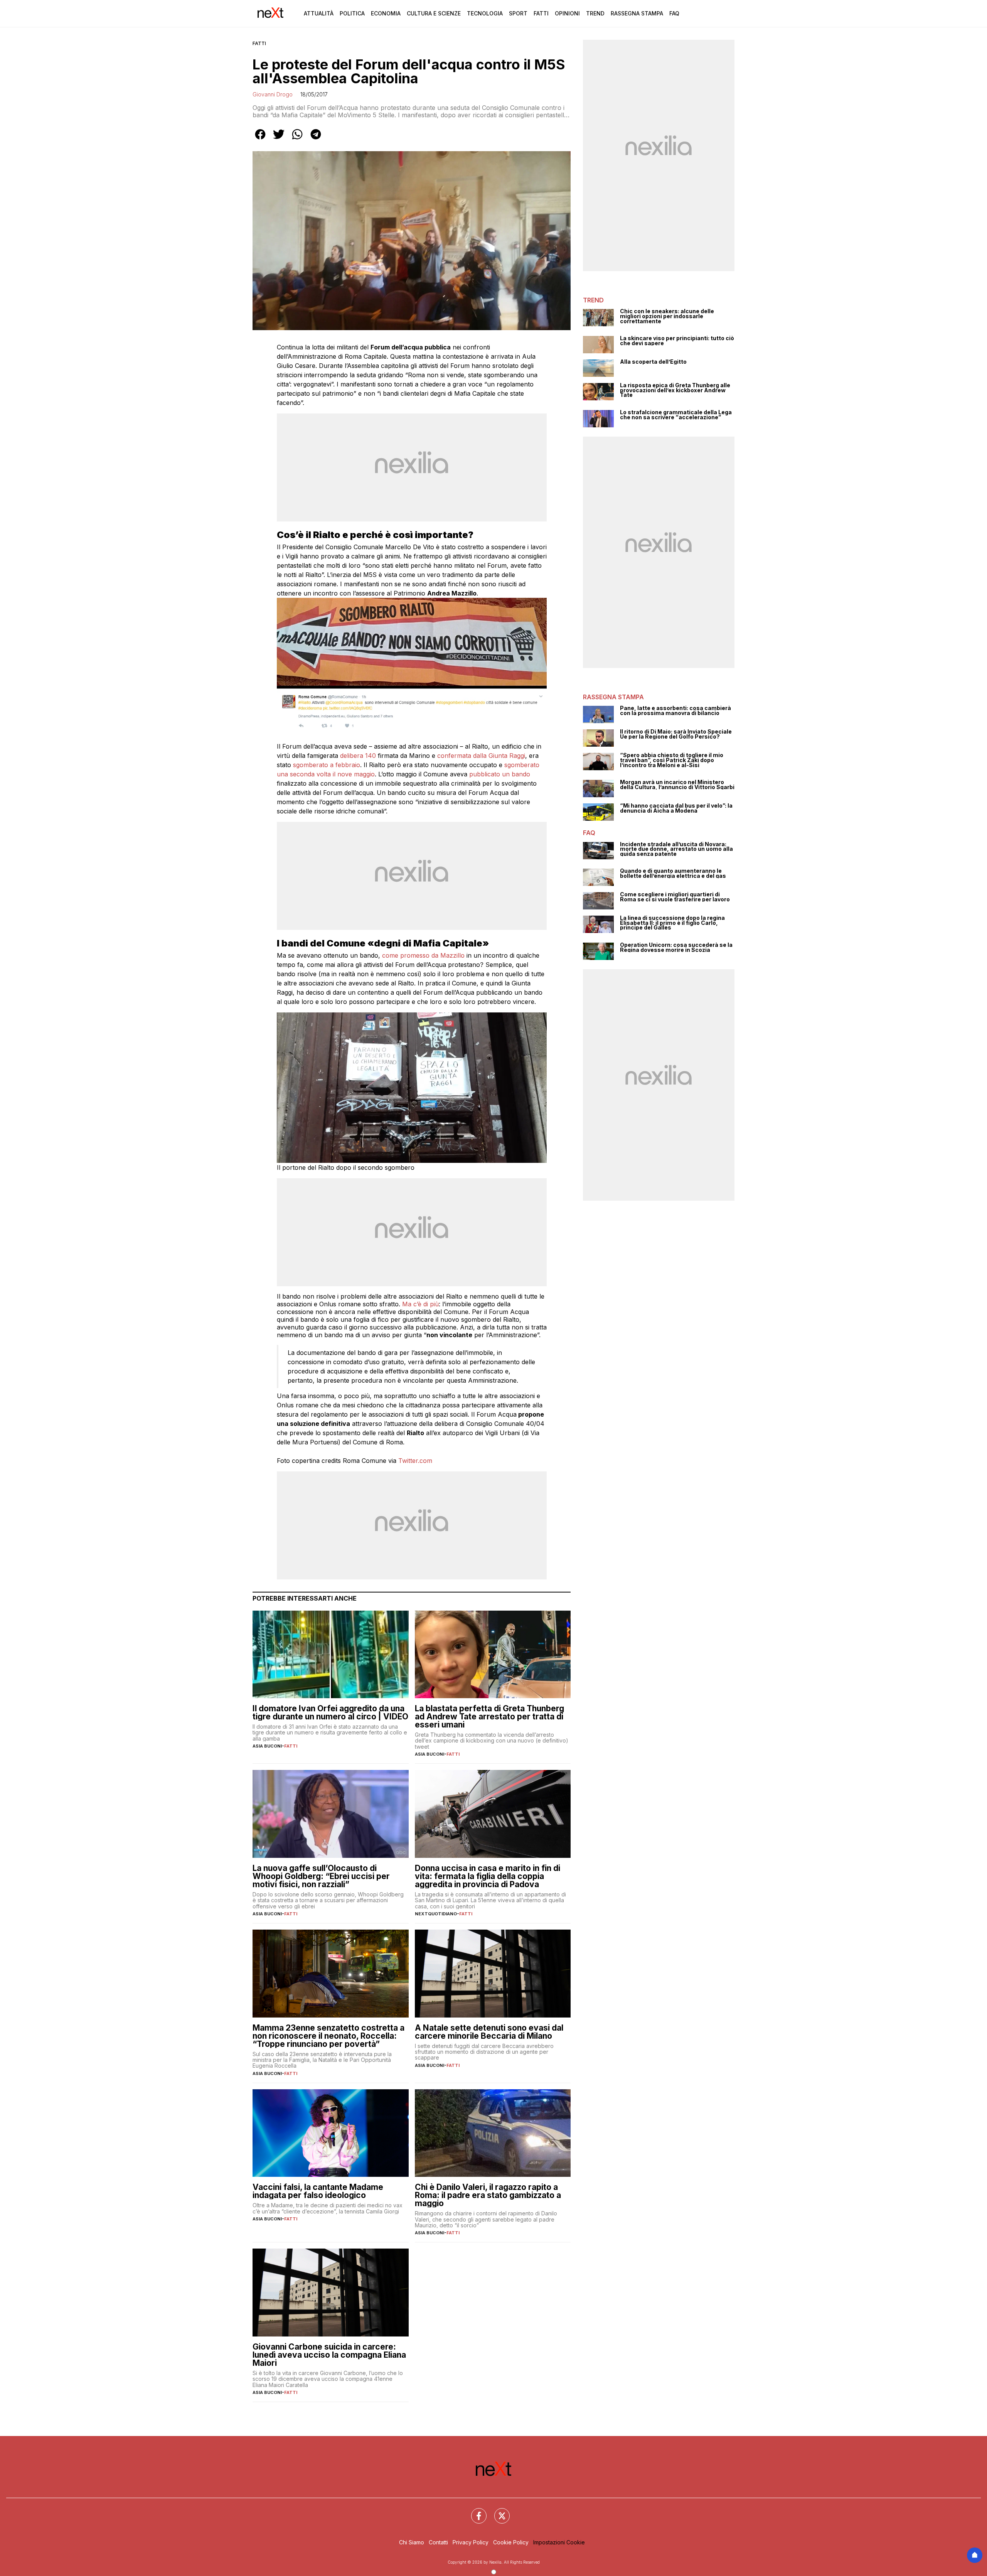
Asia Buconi (267, 1746)
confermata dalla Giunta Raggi (480, 756)
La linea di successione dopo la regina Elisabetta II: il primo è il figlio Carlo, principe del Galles (672, 923)
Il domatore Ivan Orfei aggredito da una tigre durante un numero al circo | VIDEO (330, 1712)
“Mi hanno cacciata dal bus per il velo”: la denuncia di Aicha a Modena (676, 808)
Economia (386, 13)
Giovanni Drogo (273, 94)
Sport (518, 13)
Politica (352, 13)
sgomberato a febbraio (327, 765)
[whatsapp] (297, 140)
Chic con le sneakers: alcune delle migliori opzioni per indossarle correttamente (667, 316)
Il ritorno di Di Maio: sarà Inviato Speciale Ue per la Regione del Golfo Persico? (676, 734)
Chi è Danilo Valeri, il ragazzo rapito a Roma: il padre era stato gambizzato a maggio (488, 2195)
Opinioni (567, 13)
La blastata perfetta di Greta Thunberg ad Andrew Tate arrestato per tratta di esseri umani (489, 1716)
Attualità (319, 13)
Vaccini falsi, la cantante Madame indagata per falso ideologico (318, 2191)
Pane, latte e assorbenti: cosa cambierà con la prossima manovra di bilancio (675, 711)
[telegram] (316, 140)
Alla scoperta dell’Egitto (653, 362)
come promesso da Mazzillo (423, 955)
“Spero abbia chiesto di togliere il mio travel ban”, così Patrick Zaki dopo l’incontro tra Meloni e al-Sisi (672, 760)
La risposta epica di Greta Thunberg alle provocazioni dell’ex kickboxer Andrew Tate (675, 390)
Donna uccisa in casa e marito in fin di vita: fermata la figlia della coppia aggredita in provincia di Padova (488, 1876)
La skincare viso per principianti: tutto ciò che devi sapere (677, 341)
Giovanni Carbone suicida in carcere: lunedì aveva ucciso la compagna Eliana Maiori (329, 2355)
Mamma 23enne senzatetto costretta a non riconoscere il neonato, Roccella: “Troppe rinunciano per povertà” (328, 2036)
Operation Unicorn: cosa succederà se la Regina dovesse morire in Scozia (676, 947)
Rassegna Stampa (637, 13)
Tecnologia (485, 13)
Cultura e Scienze (434, 13)
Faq (674, 13)
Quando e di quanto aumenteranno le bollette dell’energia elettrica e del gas (673, 873)
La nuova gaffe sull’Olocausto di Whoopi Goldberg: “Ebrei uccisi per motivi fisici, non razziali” (321, 1876)
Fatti (541, 13)
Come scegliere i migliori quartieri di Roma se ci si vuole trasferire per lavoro (675, 897)
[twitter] (279, 140)
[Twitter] (497, 2511)
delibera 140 (358, 756)
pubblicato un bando (499, 774)
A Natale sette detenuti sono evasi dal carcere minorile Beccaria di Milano (489, 2032)
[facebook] (260, 140)
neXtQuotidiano (436, 1914)
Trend (595, 13)
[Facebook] (474, 2511)
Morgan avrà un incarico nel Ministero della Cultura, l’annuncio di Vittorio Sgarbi (677, 785)
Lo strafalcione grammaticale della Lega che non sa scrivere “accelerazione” (676, 415)
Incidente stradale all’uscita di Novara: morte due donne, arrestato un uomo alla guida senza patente (676, 849)
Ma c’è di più (420, 1304)
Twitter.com (415, 1461)
